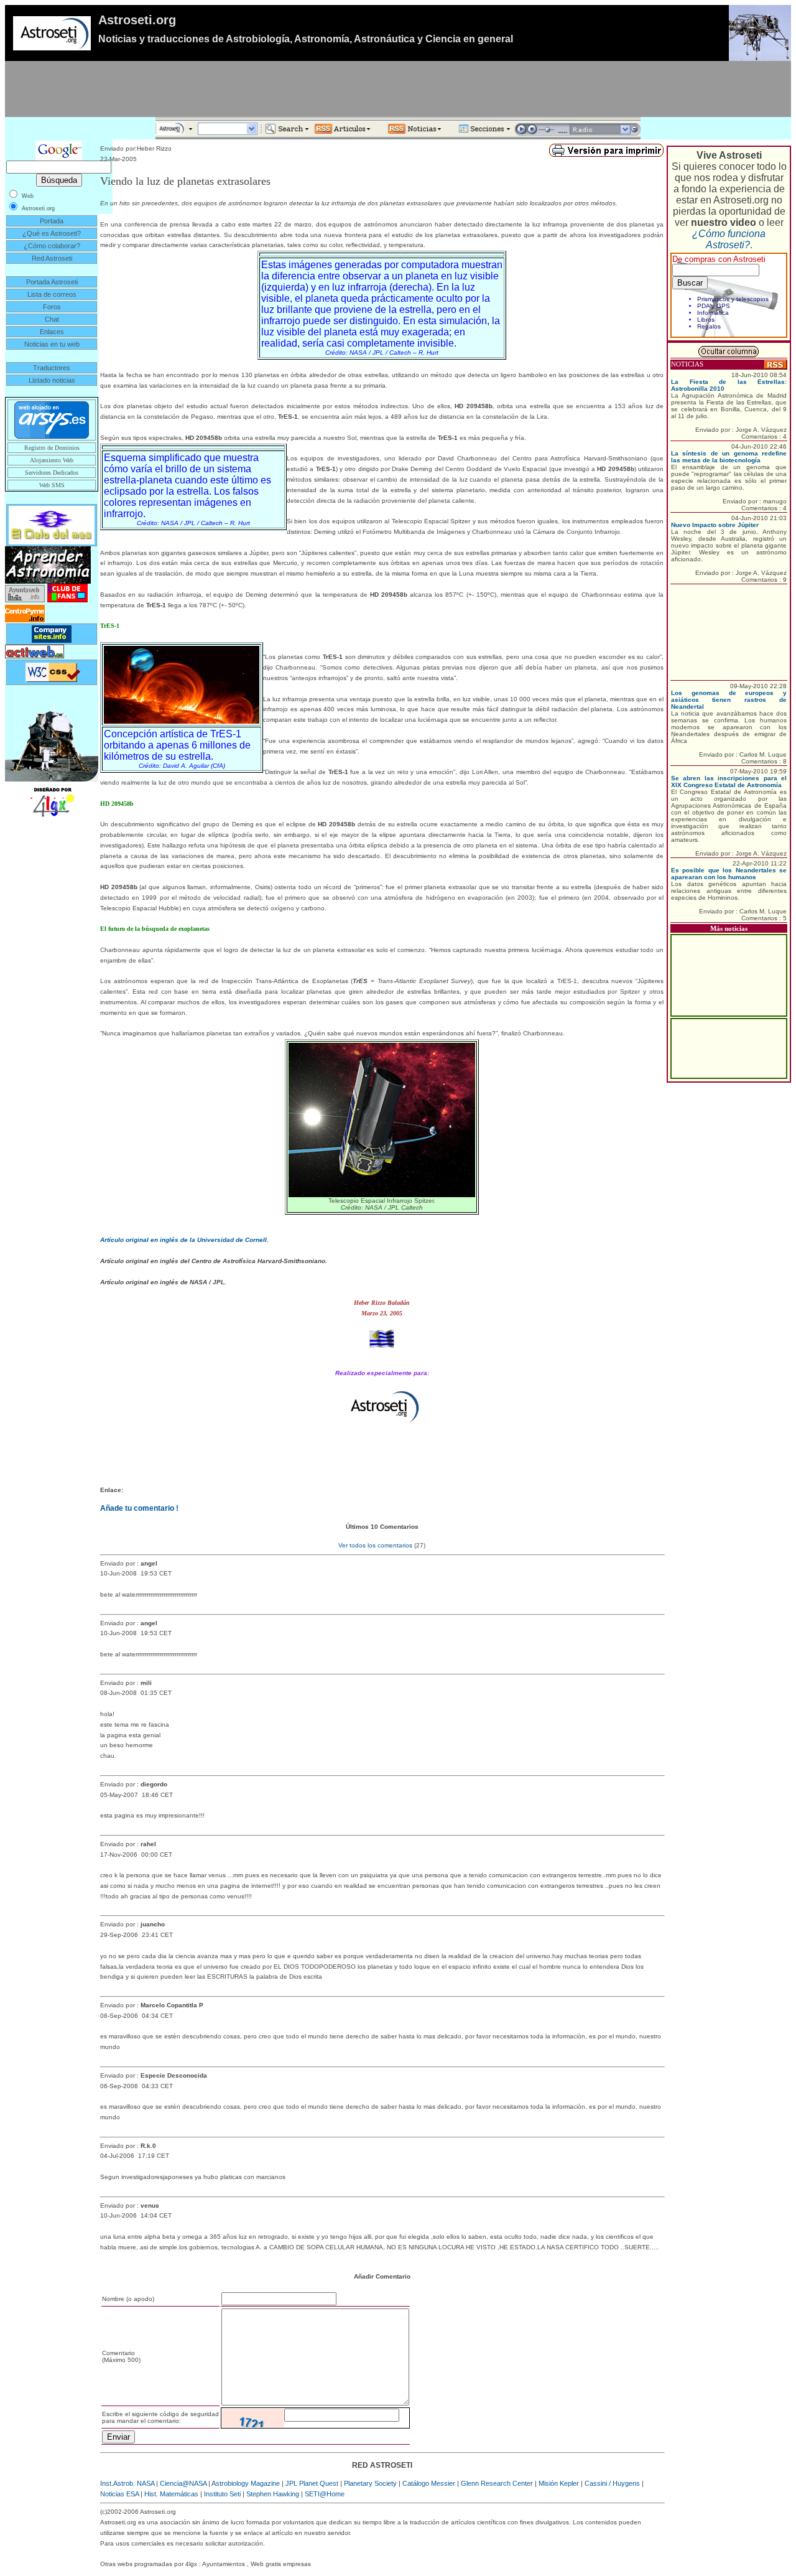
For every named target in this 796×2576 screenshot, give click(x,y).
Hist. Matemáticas (171, 2494)
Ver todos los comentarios (375, 1545)
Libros (706, 320)
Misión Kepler (559, 2483)
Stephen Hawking (273, 2494)
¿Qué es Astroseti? (52, 233)
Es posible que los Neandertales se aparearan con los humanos (729, 874)
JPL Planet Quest (312, 2483)
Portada (52, 221)
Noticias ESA (119, 2494)
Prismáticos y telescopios (733, 299)
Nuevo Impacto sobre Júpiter (715, 525)
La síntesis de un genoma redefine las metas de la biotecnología (729, 457)
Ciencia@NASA (183, 2483)
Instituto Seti (222, 2494)
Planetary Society (370, 2483)
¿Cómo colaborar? (52, 246)
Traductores (52, 368)
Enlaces (52, 332)
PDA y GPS (714, 306)
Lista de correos (52, 294)
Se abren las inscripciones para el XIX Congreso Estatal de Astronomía (729, 782)
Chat (52, 319)
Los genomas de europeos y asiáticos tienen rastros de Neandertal (729, 700)
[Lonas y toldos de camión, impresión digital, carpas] (52, 801)
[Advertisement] (398, 89)
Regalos (709, 326)
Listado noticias (52, 380)
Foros (52, 307)
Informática (713, 313)
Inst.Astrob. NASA (127, 2483)
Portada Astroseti (52, 282)
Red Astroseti (52, 258)
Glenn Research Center (497, 2483)
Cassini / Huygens (612, 2483)
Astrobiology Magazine (246, 2483)
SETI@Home (325, 2494)
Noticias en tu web (52, 344)
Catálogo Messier (429, 2483)
